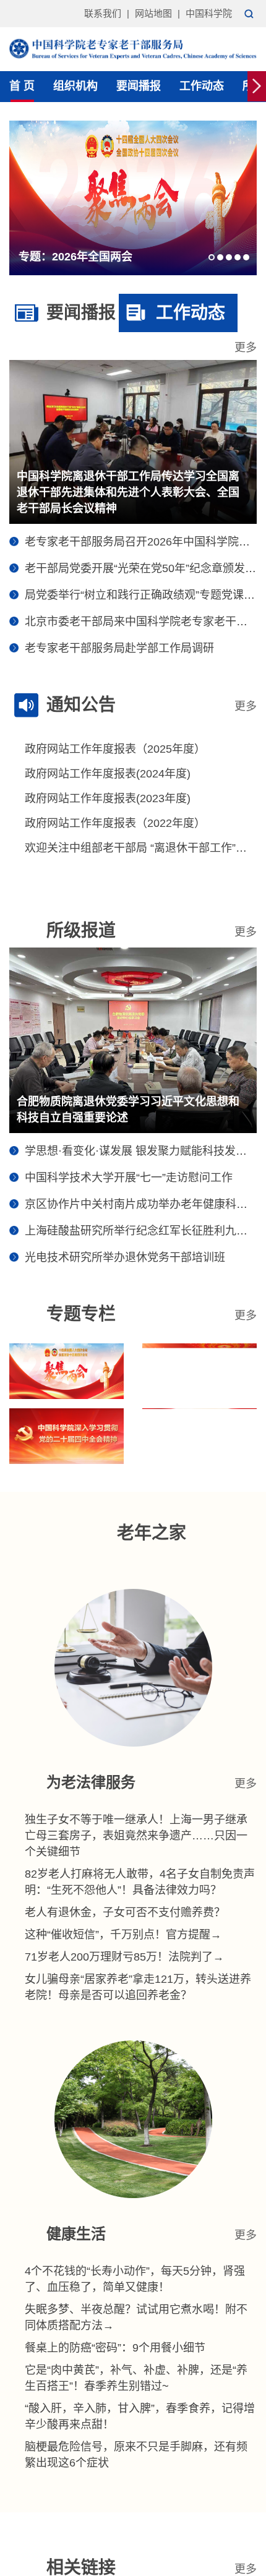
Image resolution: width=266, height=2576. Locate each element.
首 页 (22, 86)
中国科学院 (209, 13)
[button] (212, 257)
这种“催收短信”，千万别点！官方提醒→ (123, 1935)
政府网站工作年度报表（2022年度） (115, 823)
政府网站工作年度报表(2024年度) (108, 774)
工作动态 (202, 86)
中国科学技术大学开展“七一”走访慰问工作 (129, 1178)
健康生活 (76, 2234)
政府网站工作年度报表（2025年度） (115, 749)
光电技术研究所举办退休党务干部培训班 (125, 1257)
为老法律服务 (91, 1782)
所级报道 (81, 931)
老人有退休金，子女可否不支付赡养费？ (125, 1912)
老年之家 (152, 1533)
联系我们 (103, 13)
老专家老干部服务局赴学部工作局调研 (119, 648)
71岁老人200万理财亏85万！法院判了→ (124, 1957)
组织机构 (75, 86)
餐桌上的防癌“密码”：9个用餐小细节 (115, 2348)
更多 (246, 348)
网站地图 (153, 13)
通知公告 (81, 705)
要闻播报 (139, 86)
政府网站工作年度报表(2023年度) (108, 798)
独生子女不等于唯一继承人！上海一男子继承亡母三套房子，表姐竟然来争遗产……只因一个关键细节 (136, 1836)
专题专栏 (81, 1314)
